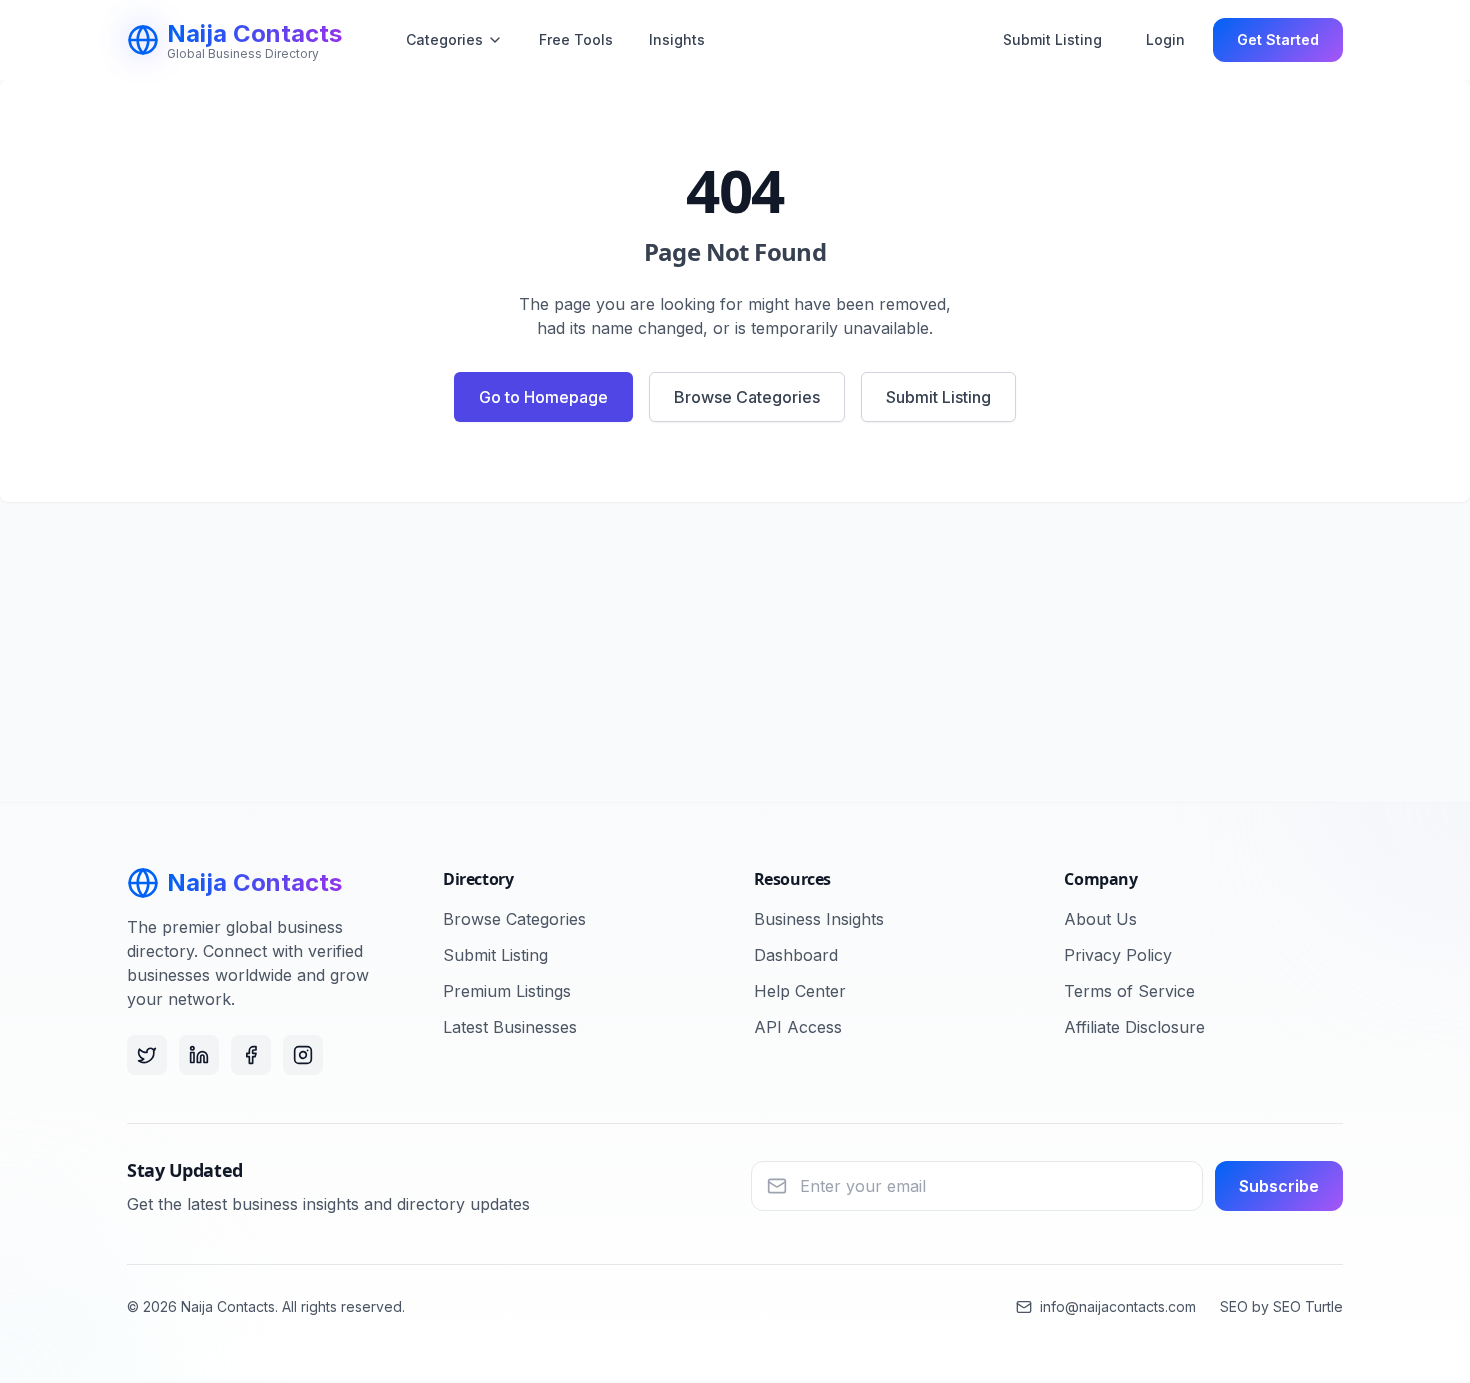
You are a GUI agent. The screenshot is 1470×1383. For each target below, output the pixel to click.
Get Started (1278, 39)
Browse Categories (747, 397)
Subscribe (1279, 1186)
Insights (677, 39)
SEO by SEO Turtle (1281, 1306)
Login (1165, 39)
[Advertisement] (735, 652)
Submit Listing (1052, 39)
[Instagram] (303, 1055)
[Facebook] (251, 1055)
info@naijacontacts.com (1118, 1306)
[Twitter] (147, 1055)
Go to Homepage (543, 397)
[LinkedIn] (199, 1055)
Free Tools (576, 39)
